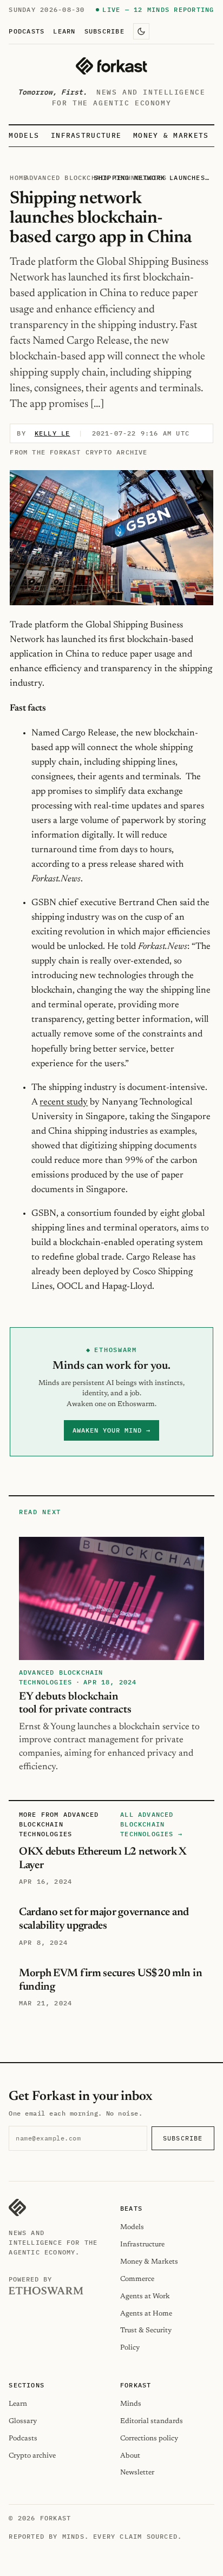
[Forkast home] (111, 66)
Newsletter (137, 2473)
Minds (131, 2404)
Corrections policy (149, 2438)
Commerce (137, 2279)
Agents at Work (145, 2296)
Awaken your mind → (111, 1430)
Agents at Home (146, 2314)
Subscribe (104, 31)
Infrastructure (86, 135)
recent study (64, 1102)
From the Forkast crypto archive (78, 452)
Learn (64, 31)
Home (19, 178)
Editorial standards (152, 2421)
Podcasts (27, 31)
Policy (130, 2348)
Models (24, 135)
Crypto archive (32, 2456)
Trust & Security (146, 2330)
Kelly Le (53, 433)
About (130, 2456)
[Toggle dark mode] (141, 31)
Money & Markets (171, 135)
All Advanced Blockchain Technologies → (151, 1824)
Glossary (23, 2421)
